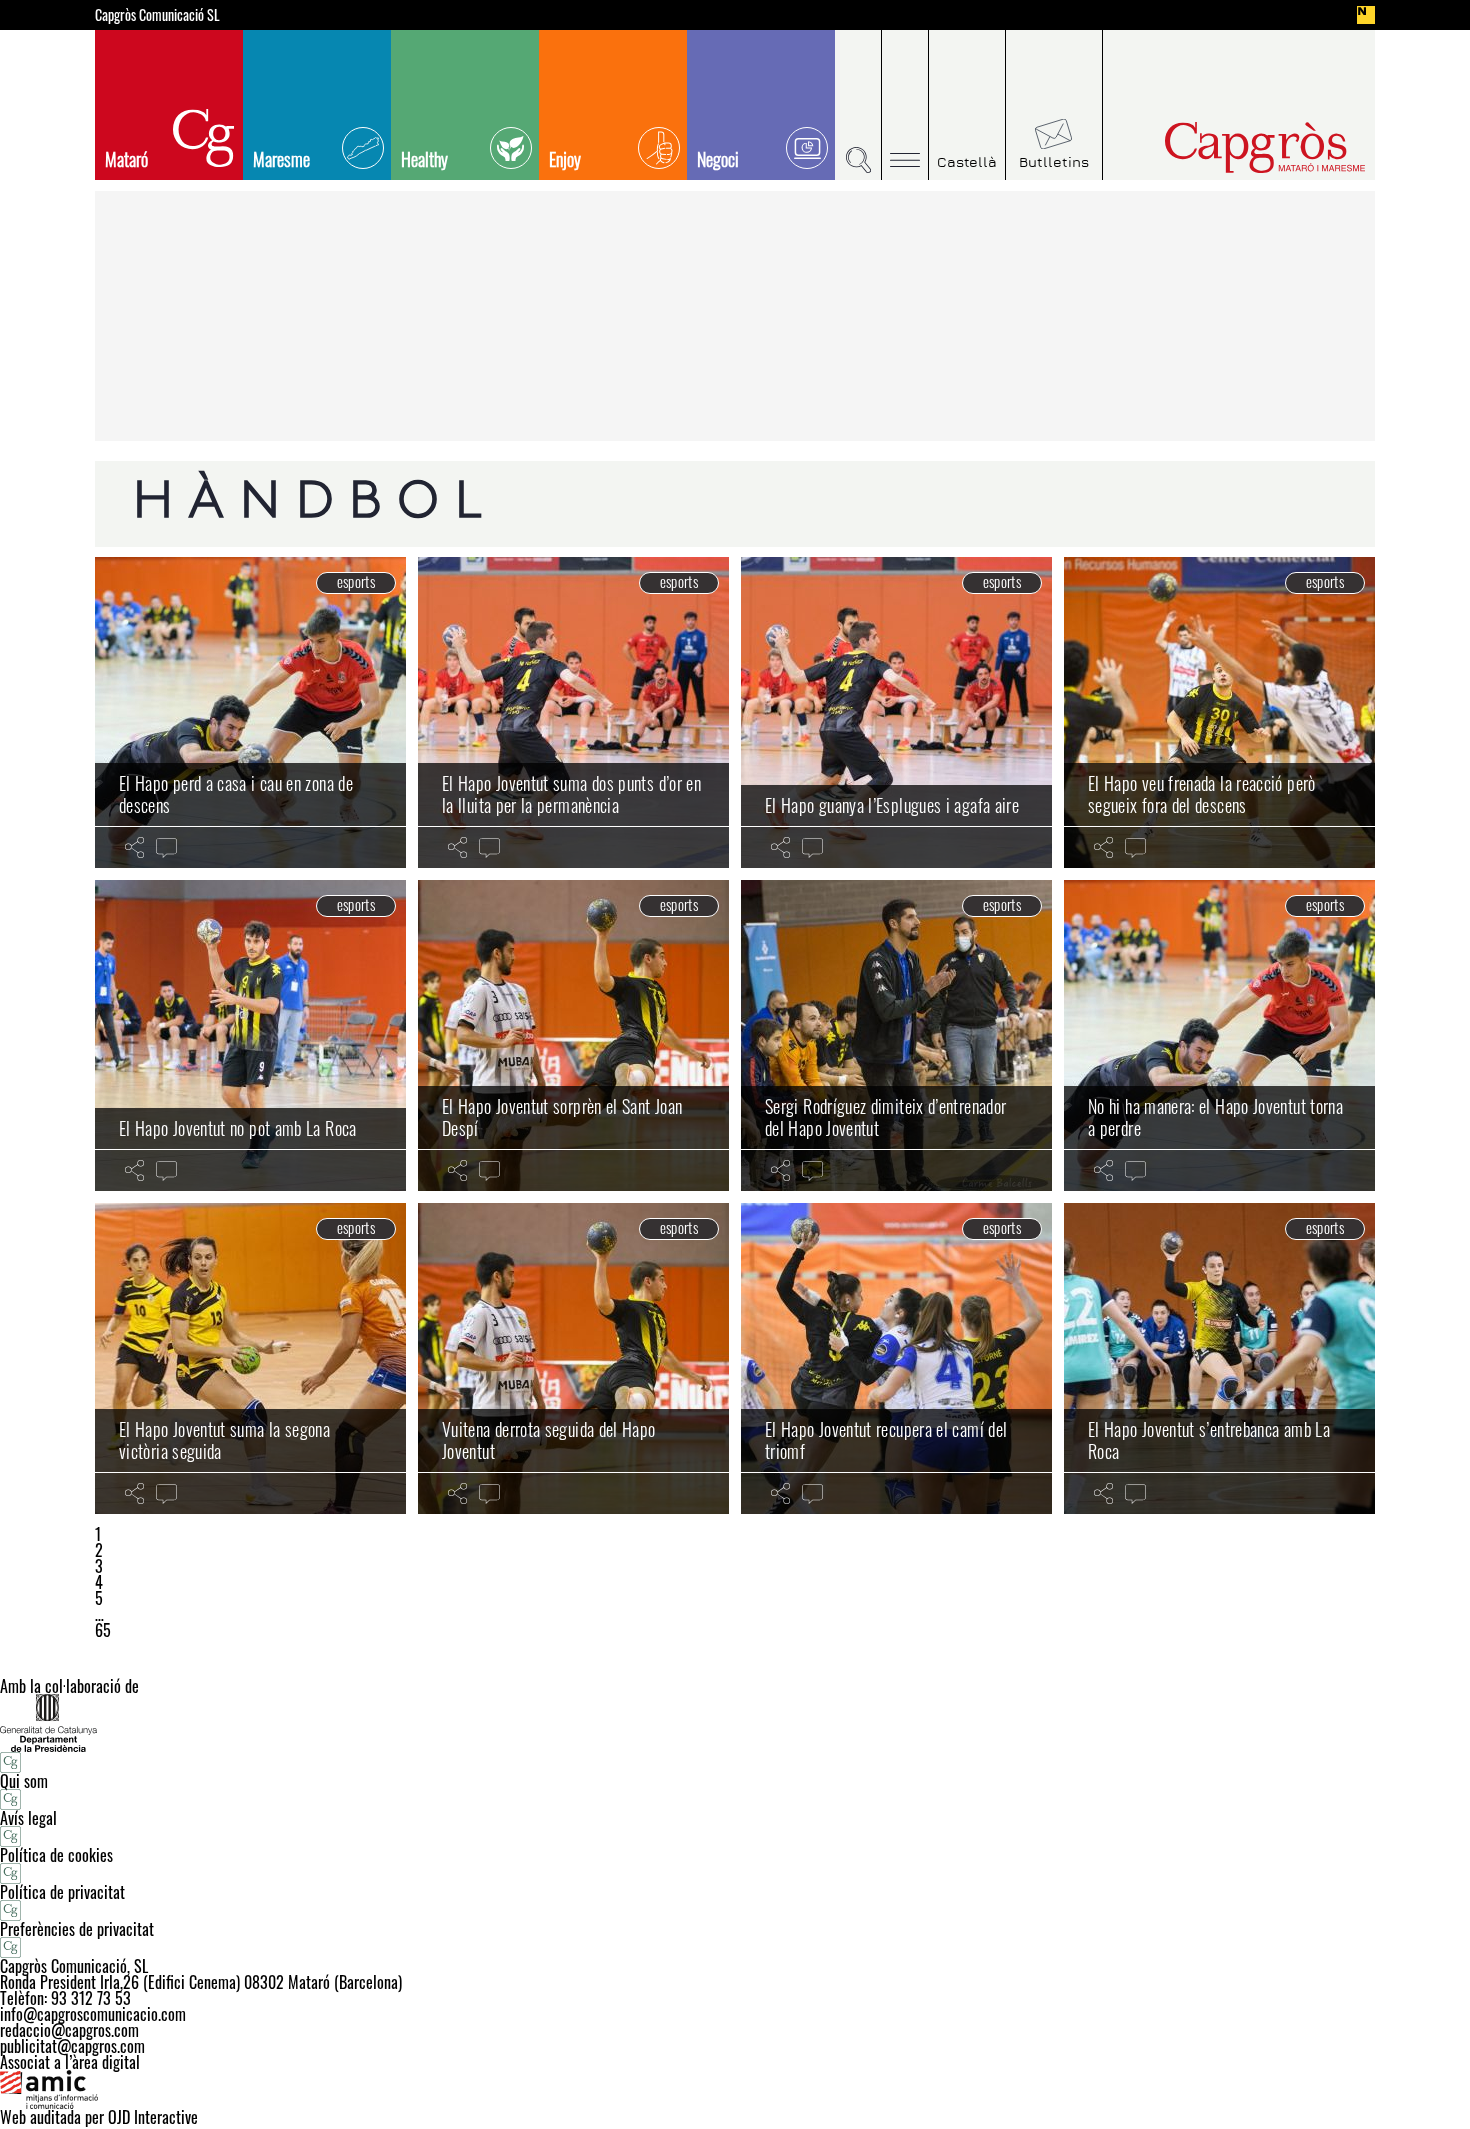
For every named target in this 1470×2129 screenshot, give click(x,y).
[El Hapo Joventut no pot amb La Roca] (250, 1035)
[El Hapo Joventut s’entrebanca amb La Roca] (1219, 1358)
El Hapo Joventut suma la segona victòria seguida (224, 1440)
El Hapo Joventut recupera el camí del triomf (886, 1440)
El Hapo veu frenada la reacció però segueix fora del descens (1202, 794)
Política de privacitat (62, 1892)
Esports (356, 582)
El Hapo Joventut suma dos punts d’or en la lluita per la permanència (571, 794)
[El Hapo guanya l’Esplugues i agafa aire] (896, 712)
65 (103, 1630)
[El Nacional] (1366, 15)
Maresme (281, 159)
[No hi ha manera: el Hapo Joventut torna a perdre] (1219, 1035)
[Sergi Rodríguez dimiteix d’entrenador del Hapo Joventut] (896, 1035)
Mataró (126, 159)
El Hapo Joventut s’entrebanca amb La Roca (1209, 1440)
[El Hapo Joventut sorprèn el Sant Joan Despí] (573, 1035)
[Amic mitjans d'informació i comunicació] (735, 2090)
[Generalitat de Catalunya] (735, 1722)
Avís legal (28, 1818)
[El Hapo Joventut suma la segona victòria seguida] (250, 1358)
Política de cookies (56, 1855)
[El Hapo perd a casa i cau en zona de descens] (250, 712)
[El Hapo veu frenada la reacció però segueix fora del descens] (1219, 712)
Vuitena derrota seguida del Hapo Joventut (549, 1440)
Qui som (24, 1781)
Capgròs (1223, 147)
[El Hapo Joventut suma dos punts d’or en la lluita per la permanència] (573, 712)
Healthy (424, 159)
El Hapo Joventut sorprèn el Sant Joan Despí (562, 1117)
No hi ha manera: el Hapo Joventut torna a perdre (1215, 1117)
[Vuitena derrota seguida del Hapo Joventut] (573, 1358)
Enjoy (565, 159)
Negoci (718, 159)
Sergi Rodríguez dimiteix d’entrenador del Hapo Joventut (885, 1117)
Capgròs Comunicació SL (157, 15)
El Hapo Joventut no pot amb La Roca (238, 1128)
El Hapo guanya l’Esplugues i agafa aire (892, 805)
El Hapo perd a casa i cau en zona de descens (236, 794)
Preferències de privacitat (77, 1929)
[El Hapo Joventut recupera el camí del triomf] (896, 1358)
